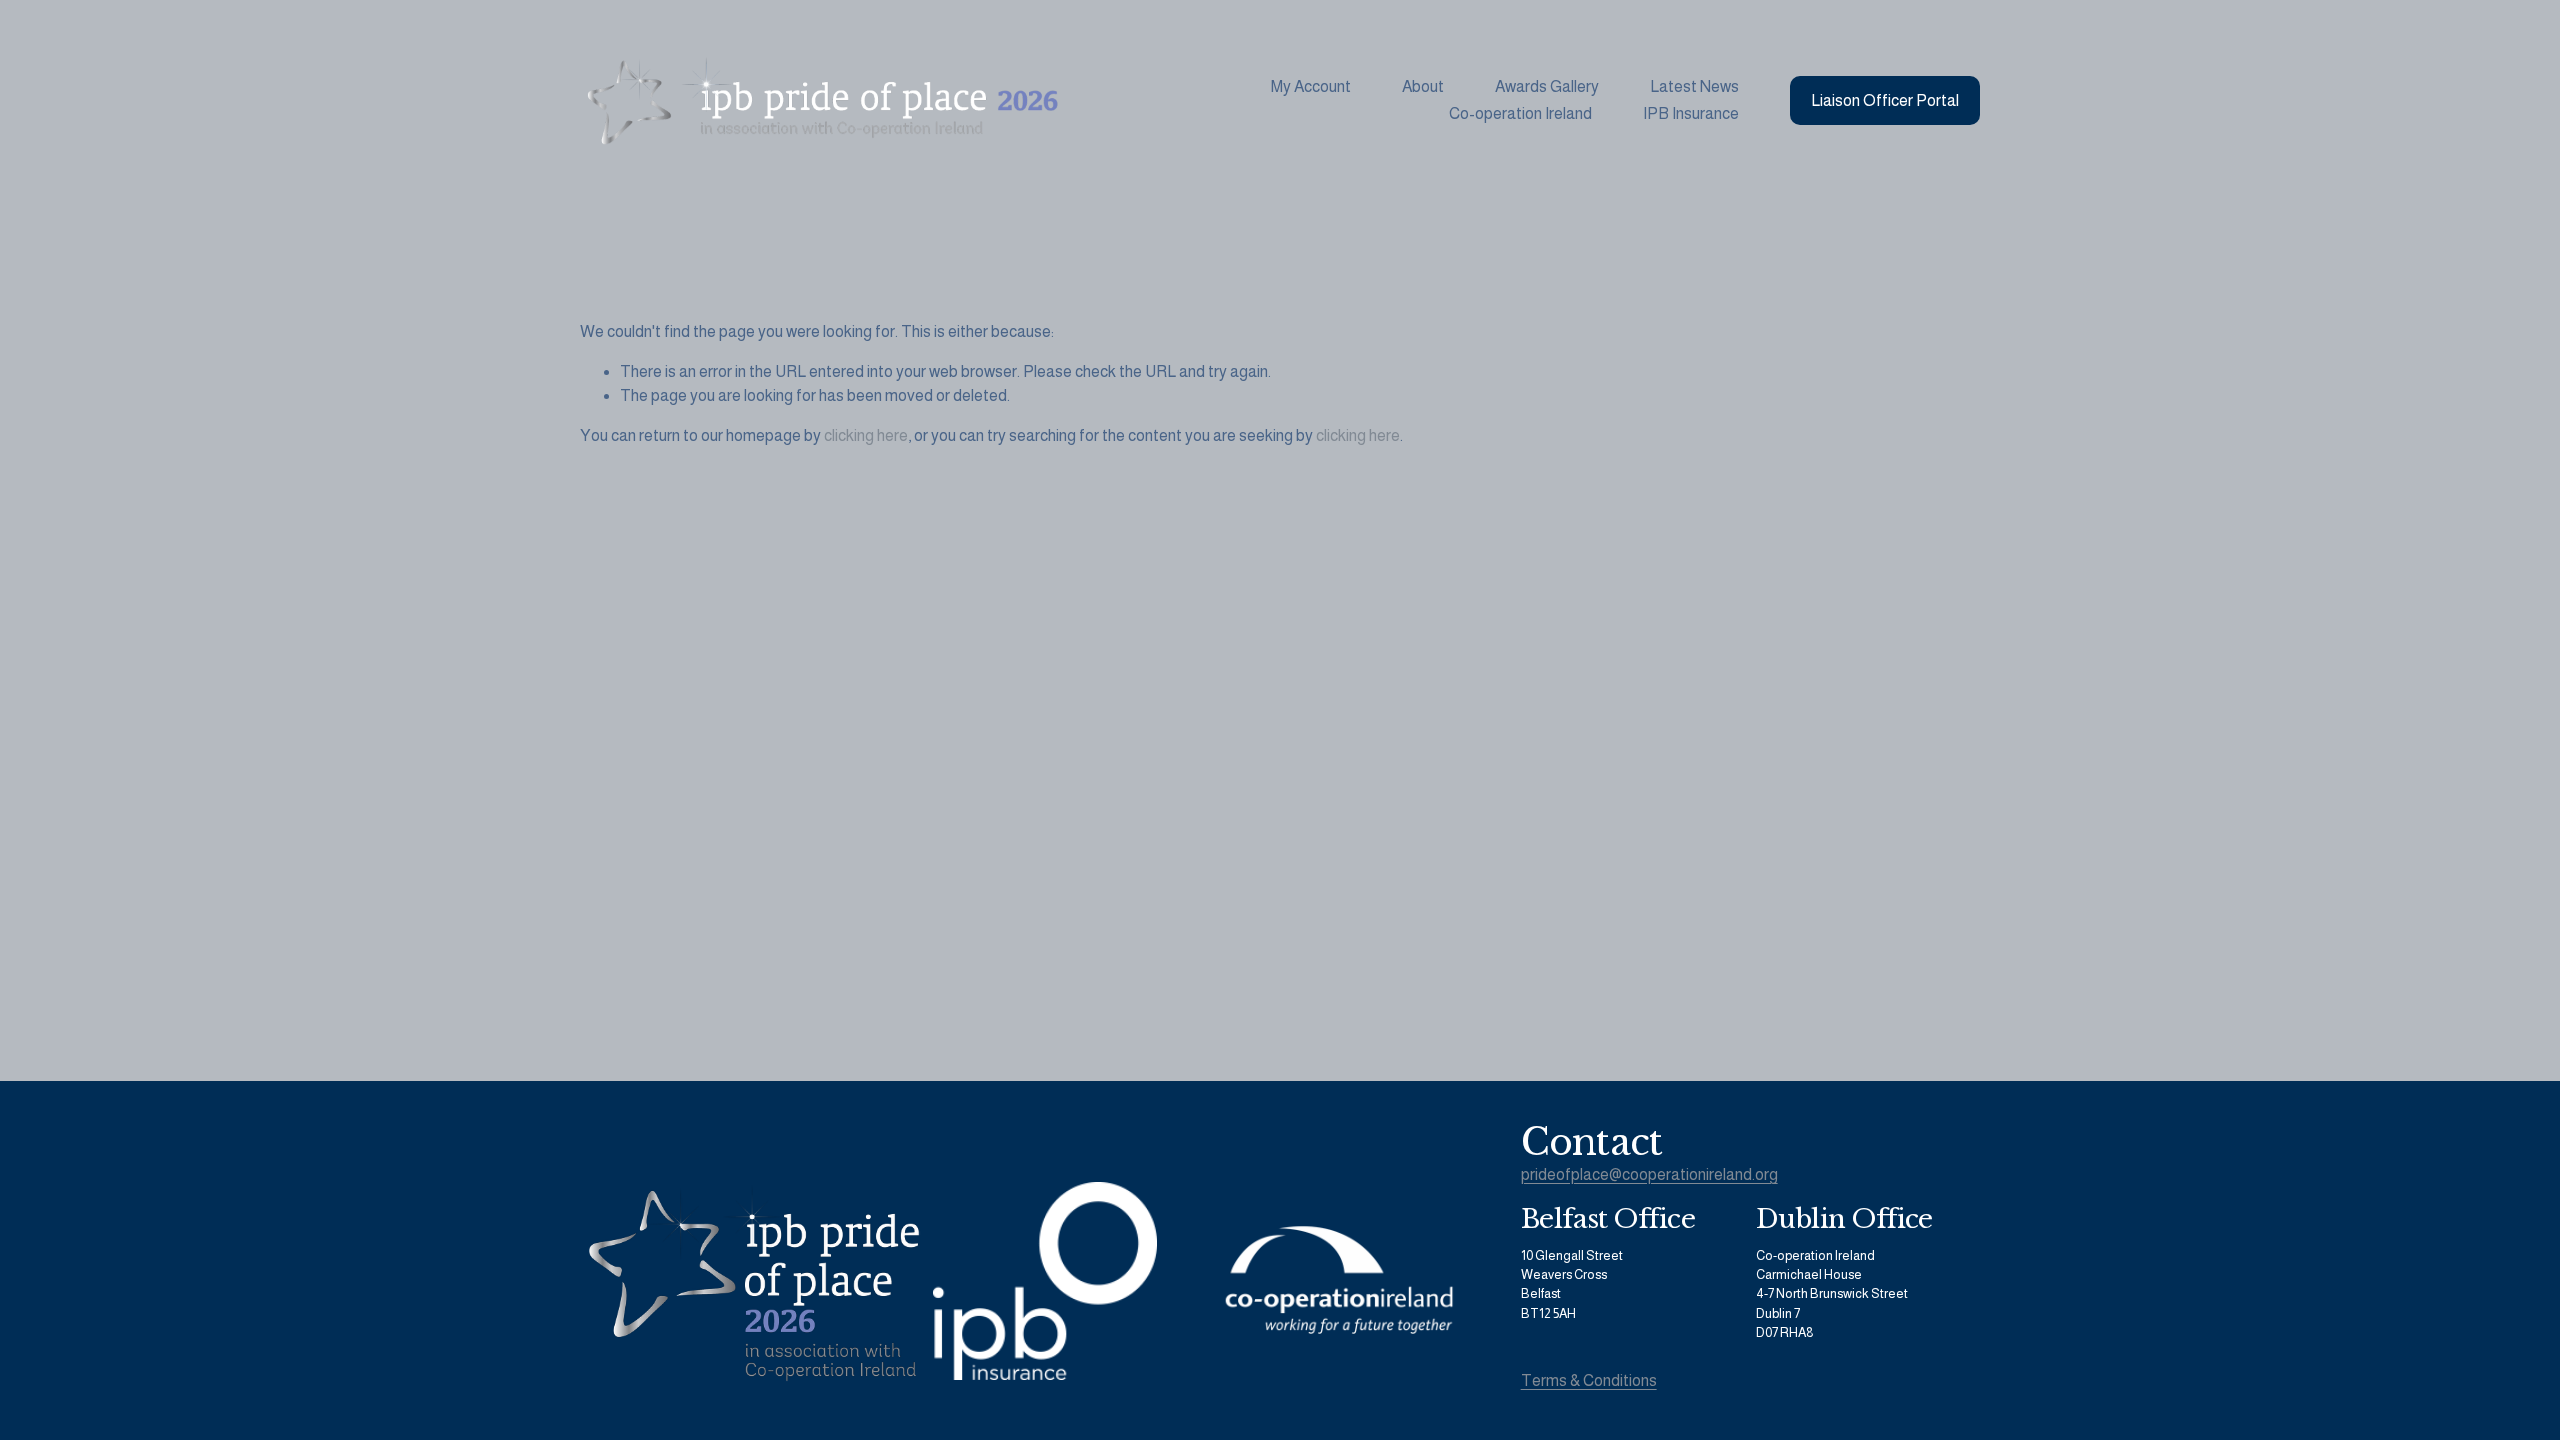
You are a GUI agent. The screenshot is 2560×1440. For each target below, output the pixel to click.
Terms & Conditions (1589, 1380)
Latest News (1694, 86)
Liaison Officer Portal (1885, 100)
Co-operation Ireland (1520, 113)
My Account (1311, 86)
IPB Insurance (1691, 113)
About (1423, 86)
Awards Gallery (1547, 86)
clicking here (866, 435)
